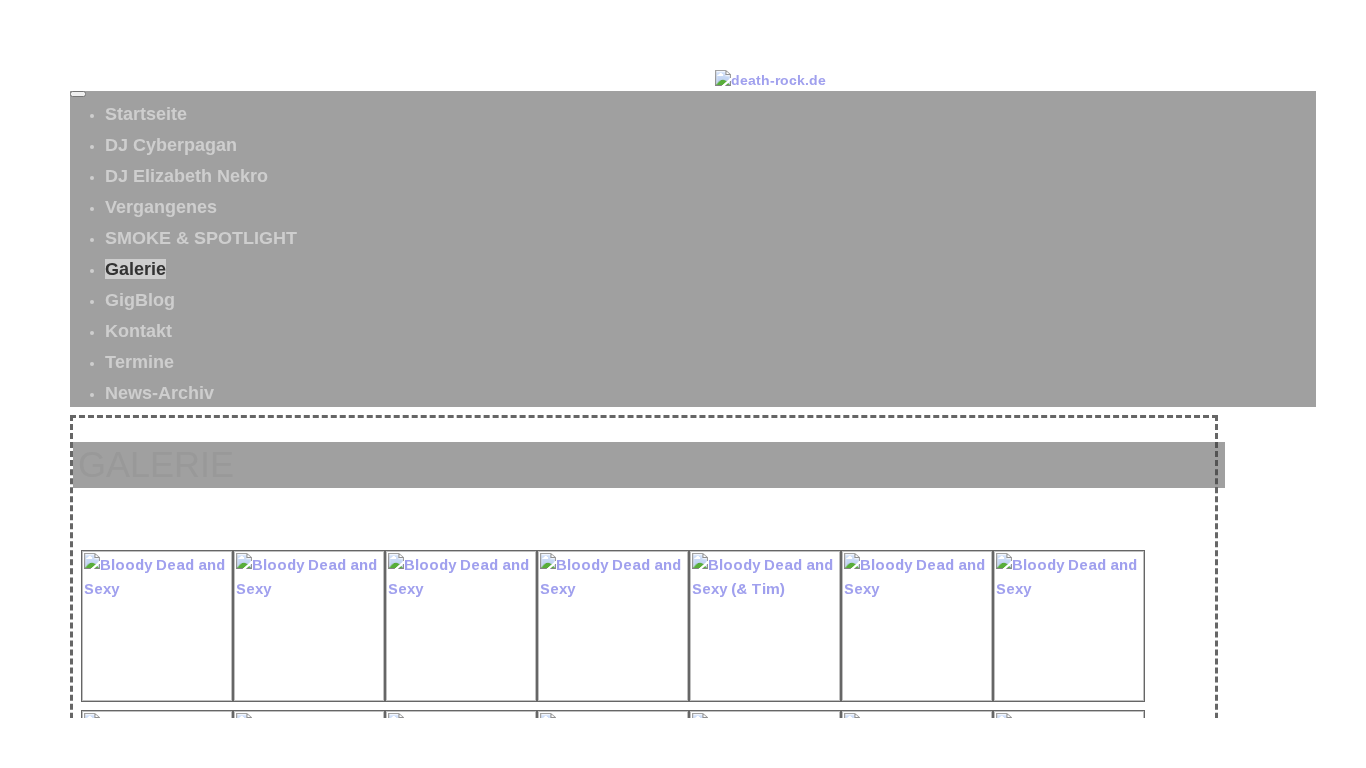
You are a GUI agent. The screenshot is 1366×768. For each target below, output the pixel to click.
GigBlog (140, 300)
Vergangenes (161, 207)
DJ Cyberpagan (171, 145)
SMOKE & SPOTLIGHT (201, 238)
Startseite (146, 114)
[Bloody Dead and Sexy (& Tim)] (765, 695)
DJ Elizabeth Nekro (186, 176)
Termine (139, 362)
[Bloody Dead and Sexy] (157, 695)
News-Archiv (159, 393)
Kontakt (138, 331)
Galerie (135, 269)
